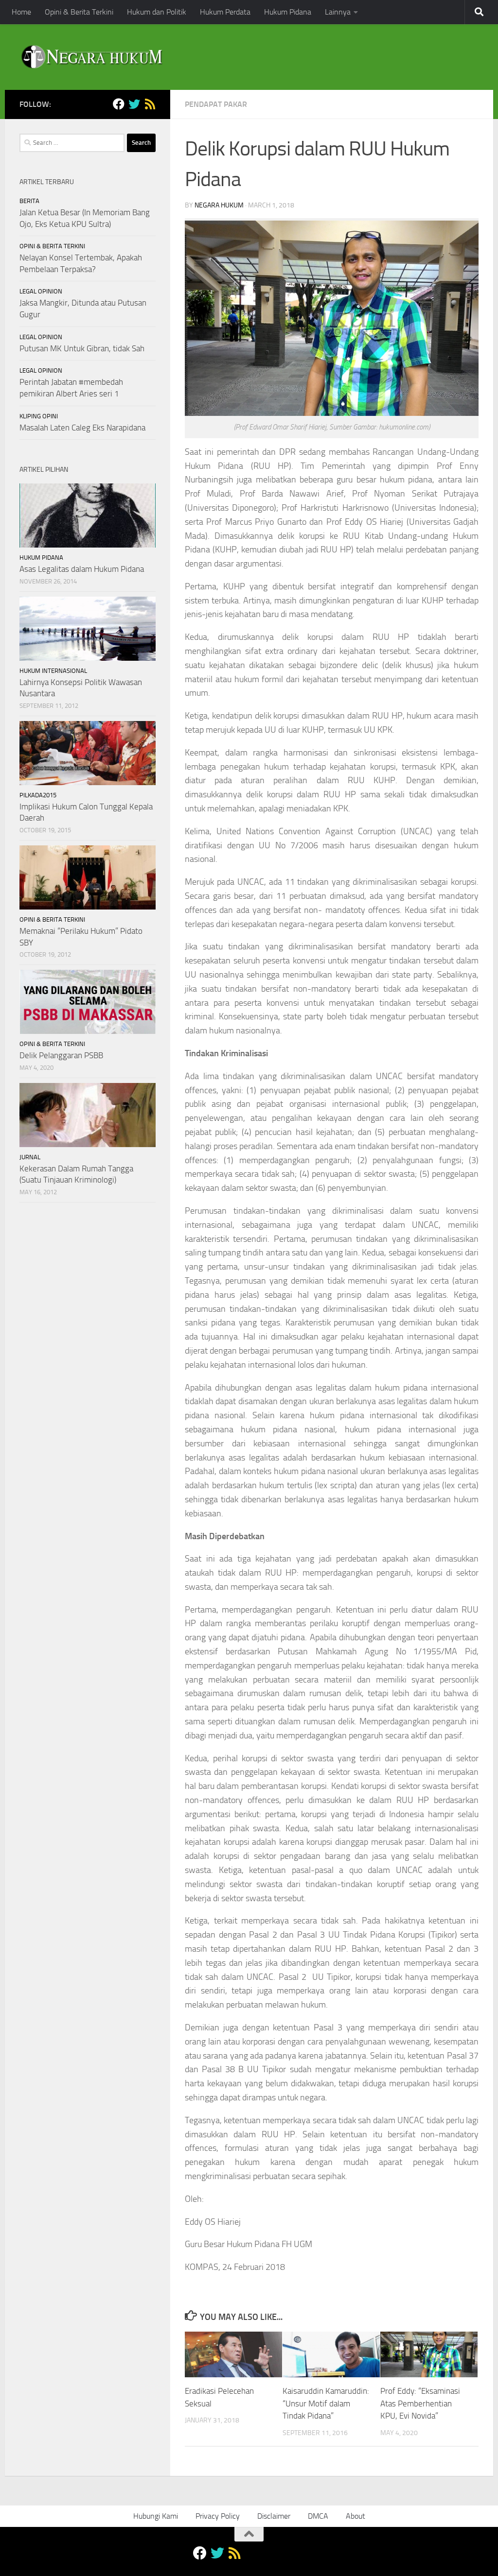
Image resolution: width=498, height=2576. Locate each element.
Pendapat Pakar (216, 104)
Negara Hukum (219, 205)
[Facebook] (119, 104)
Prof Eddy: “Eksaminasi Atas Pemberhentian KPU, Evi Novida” (420, 2403)
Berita (29, 201)
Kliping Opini (39, 416)
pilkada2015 (38, 795)
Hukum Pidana (288, 12)
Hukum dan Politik (157, 12)
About (356, 2516)
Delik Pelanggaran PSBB (61, 1055)
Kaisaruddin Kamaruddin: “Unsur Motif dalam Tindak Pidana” (326, 2403)
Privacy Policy (218, 2516)
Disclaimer (274, 2516)
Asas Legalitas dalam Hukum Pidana (82, 569)
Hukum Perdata (225, 12)
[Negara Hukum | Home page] (91, 57)
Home (21, 12)
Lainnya (338, 12)
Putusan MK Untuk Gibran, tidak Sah (82, 348)
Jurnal (30, 1157)
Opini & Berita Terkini (79, 12)
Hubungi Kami (156, 2516)
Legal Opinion (41, 291)
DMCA (318, 2516)
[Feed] (150, 104)
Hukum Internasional (53, 671)
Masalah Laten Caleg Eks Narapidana (82, 428)
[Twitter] (134, 104)
